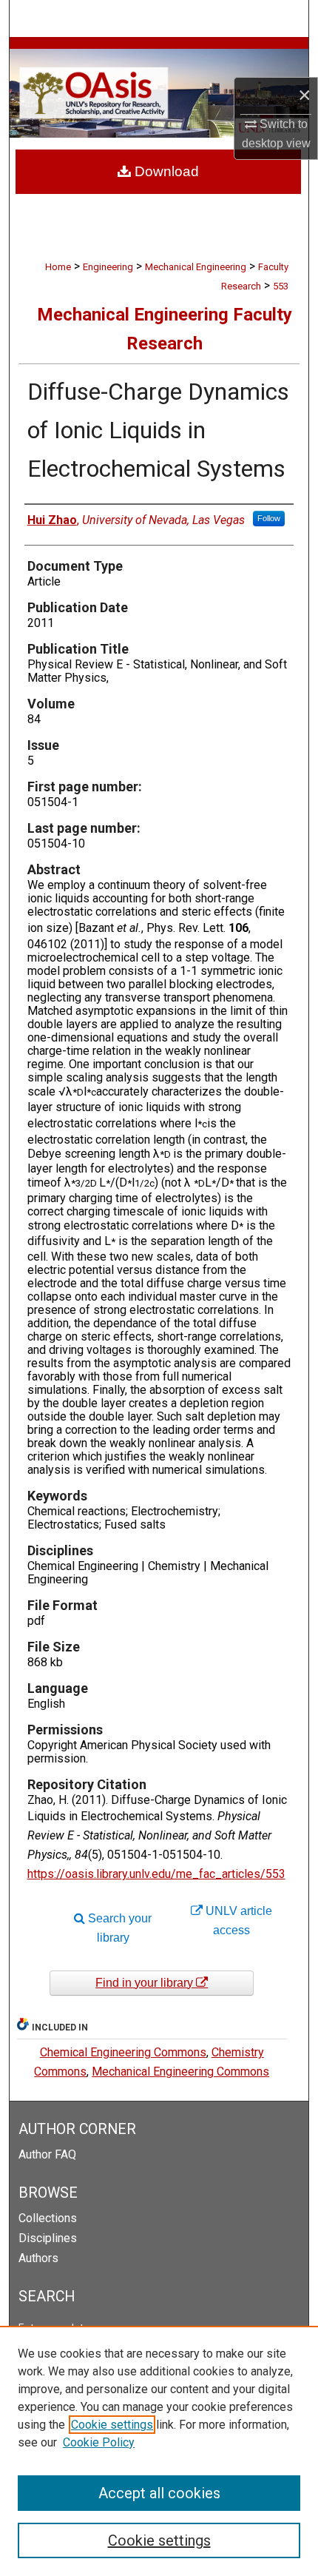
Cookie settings (112, 2425)
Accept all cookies (159, 2493)
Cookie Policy (99, 2442)
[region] (159, 2451)
